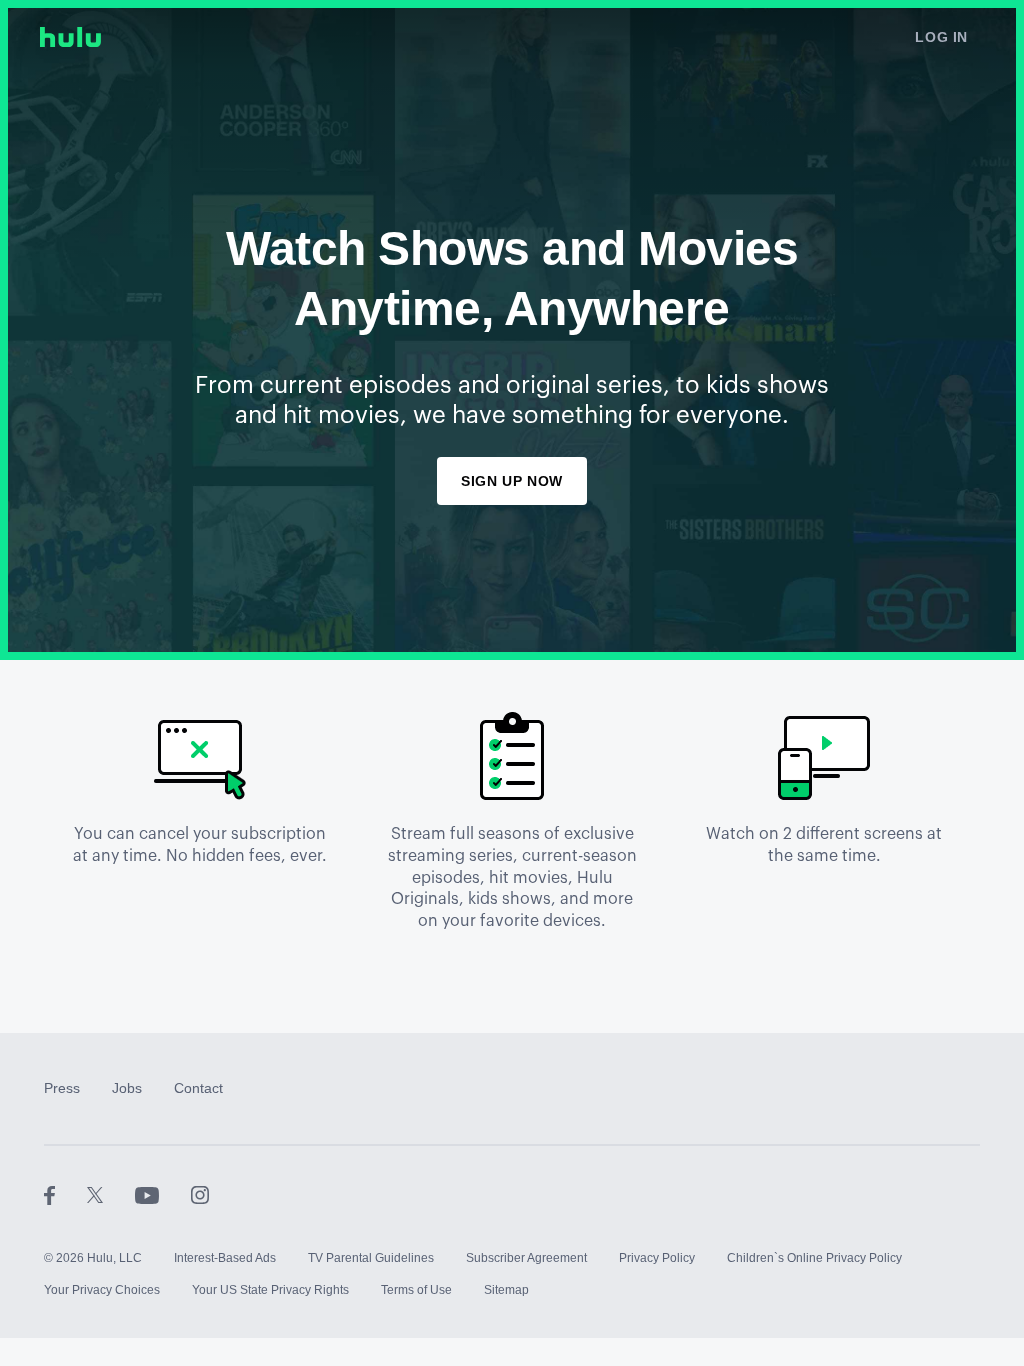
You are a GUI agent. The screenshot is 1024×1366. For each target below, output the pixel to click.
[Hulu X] (111, 1194)
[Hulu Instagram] (200, 1194)
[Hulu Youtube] (163, 1194)
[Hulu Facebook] (65, 1194)
